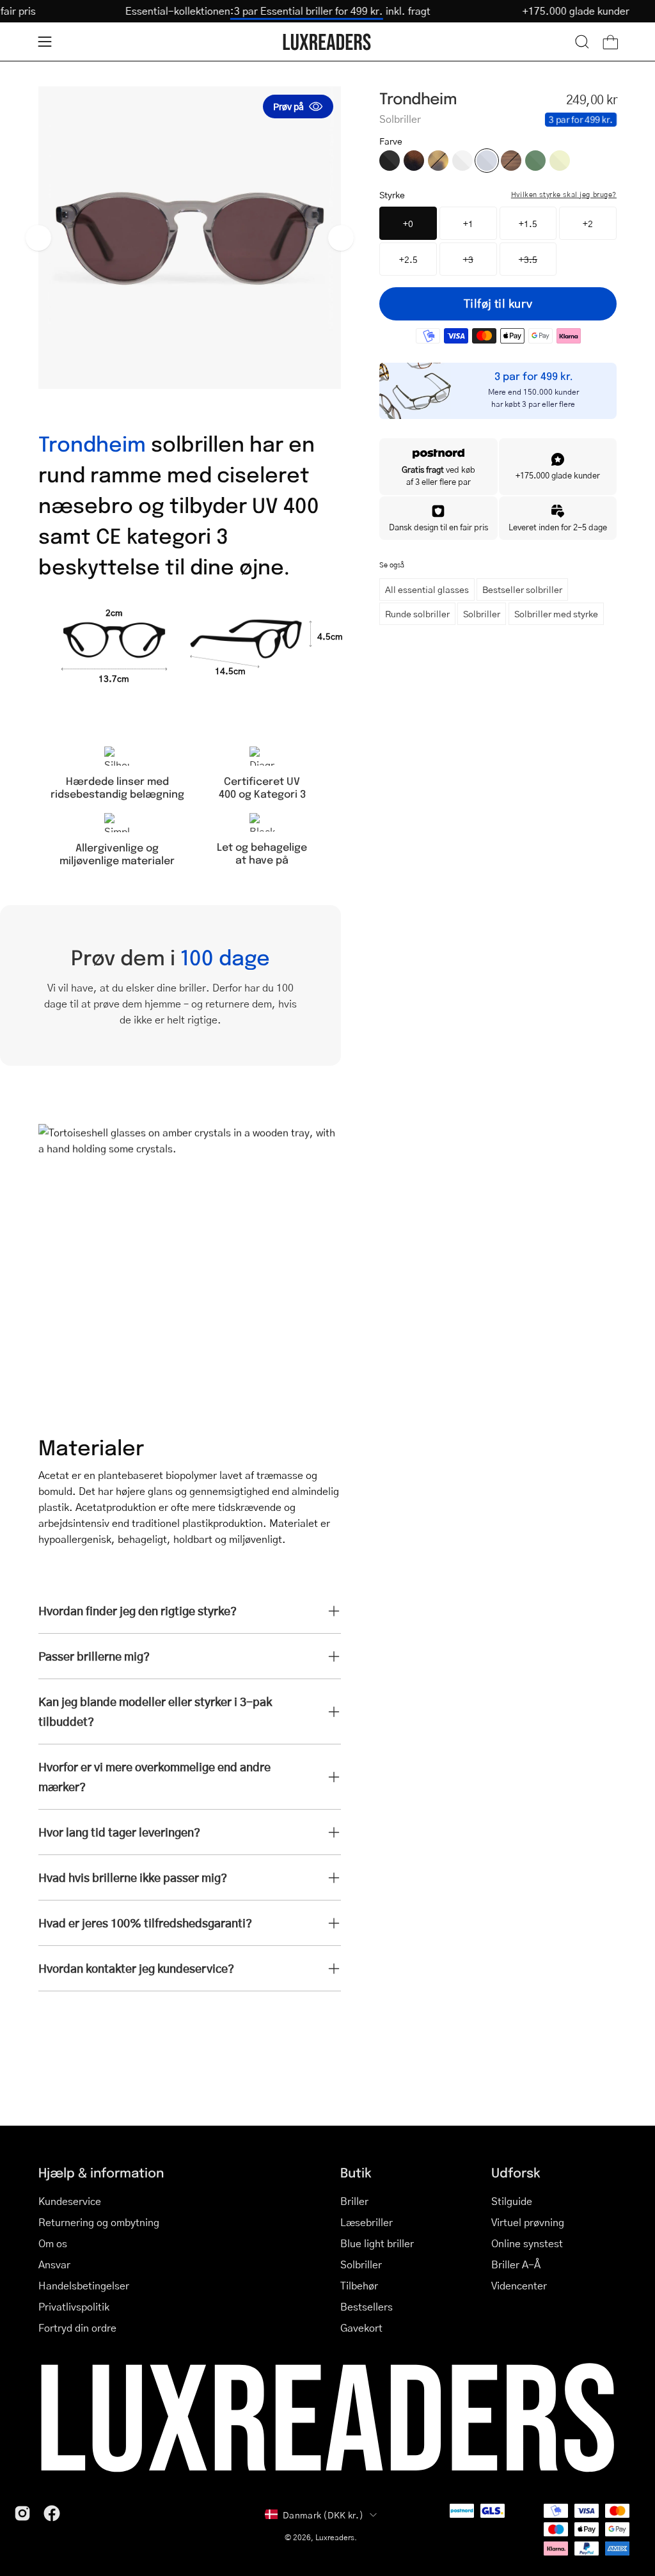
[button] (582, 42)
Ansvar (54, 2264)
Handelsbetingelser (84, 2285)
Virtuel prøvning (528, 2222)
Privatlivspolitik (74, 2306)
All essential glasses (427, 589)
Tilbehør (359, 2285)
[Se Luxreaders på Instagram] (22, 2513)
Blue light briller (377, 2243)
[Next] (341, 238)
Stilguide (512, 2201)
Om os (53, 2243)
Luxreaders (335, 2537)
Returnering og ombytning (99, 2222)
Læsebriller (367, 2222)
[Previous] (38, 238)
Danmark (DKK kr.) (323, 2515)
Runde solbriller (417, 613)
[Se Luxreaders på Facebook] (52, 2513)
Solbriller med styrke (556, 613)
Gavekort (361, 2327)
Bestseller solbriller (522, 589)
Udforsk (516, 2172)
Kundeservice (70, 2201)
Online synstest (527, 2243)
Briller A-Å (516, 2264)
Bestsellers (367, 2306)
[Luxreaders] (327, 42)
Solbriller (482, 613)
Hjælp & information (101, 2172)
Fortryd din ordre (77, 2327)
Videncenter (519, 2285)
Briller (354, 2201)
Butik (356, 2172)
